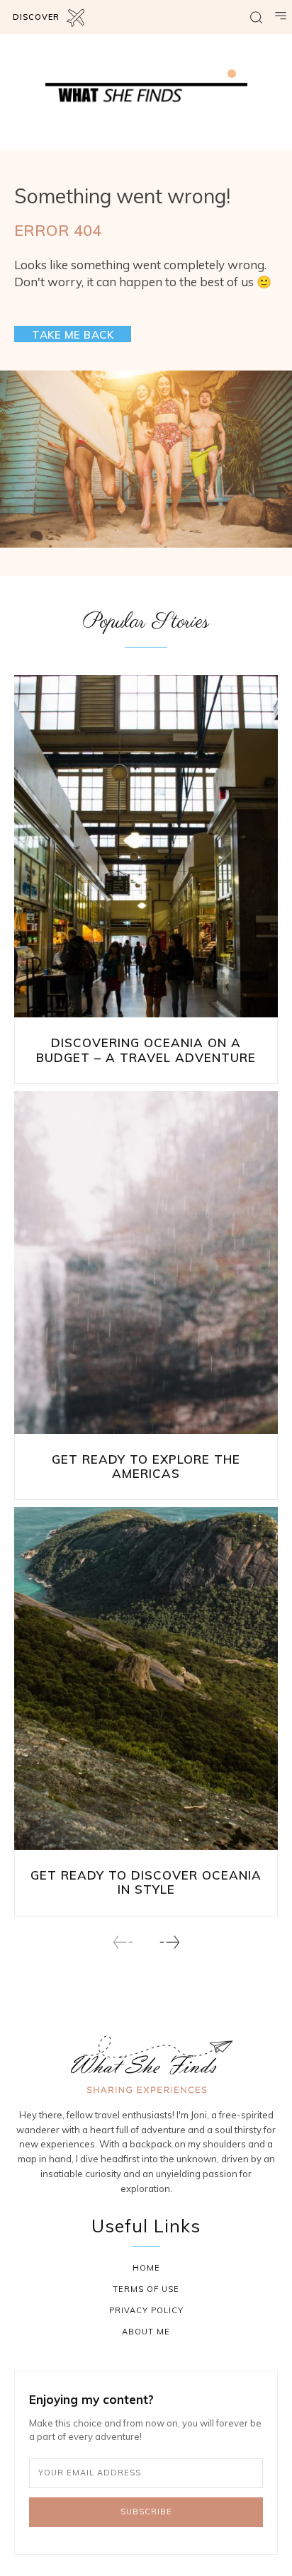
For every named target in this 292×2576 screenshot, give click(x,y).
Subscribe (146, 2512)
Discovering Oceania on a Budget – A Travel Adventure (146, 1050)
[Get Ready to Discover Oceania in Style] (146, 1678)
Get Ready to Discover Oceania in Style (146, 1882)
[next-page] (169, 1942)
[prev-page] (123, 1942)
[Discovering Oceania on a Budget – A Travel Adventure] (146, 847)
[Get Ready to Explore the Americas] (146, 1262)
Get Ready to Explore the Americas (146, 1466)
